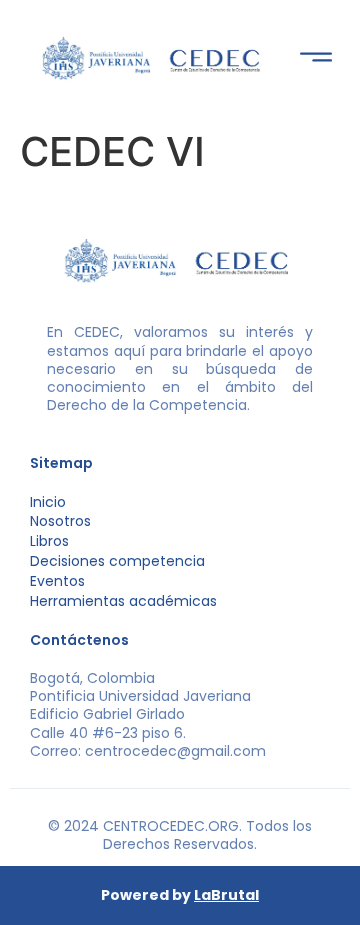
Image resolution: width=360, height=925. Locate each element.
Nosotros (60, 521)
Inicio (48, 502)
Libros (49, 541)
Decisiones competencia (117, 561)
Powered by (180, 895)
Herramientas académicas (123, 601)
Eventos (57, 581)
